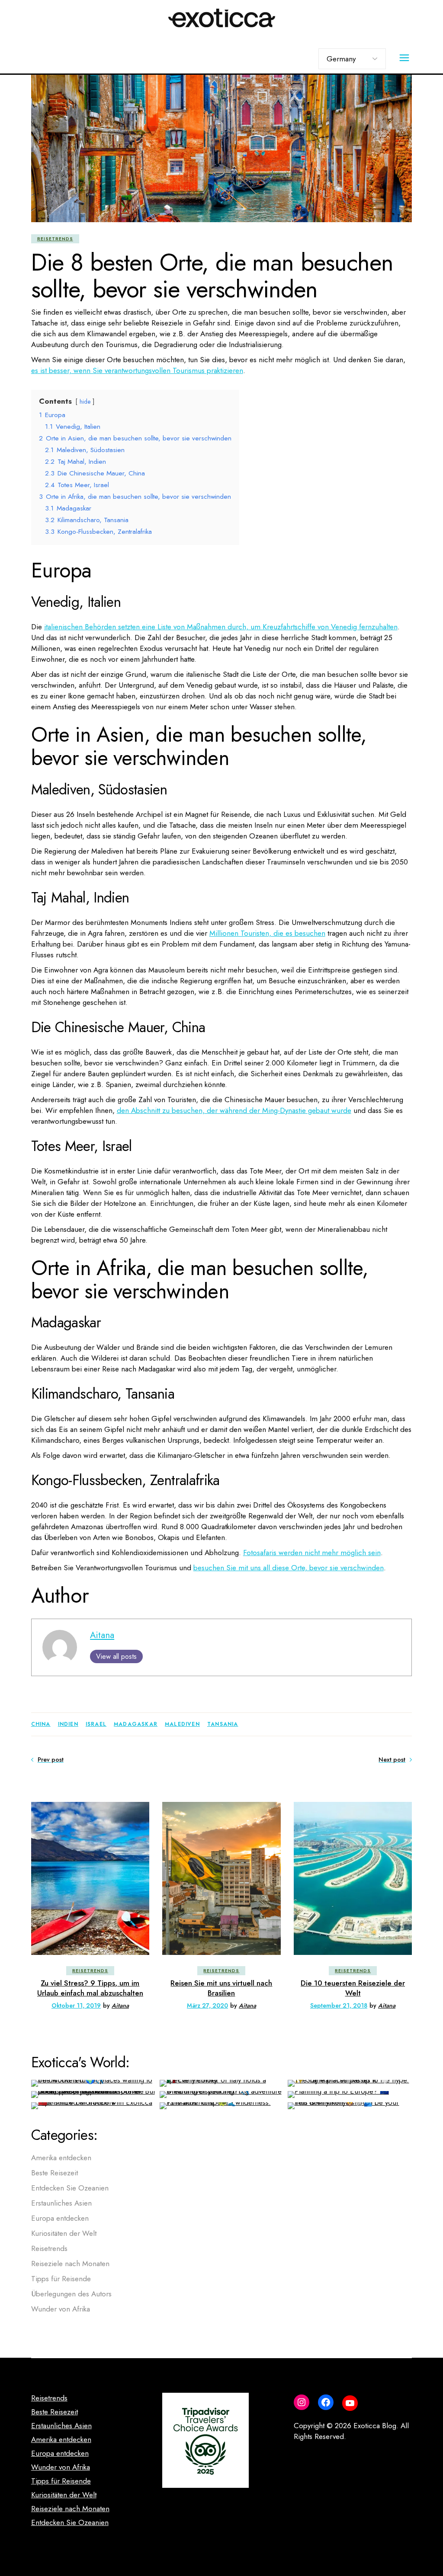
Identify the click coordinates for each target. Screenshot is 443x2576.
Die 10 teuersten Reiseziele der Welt (353, 1988)
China (41, 1724)
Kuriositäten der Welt (64, 2233)
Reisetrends (55, 239)
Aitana (102, 1635)
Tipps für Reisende (61, 2279)
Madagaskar (136, 1724)
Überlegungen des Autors (71, 2294)
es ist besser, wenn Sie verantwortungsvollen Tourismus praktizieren (137, 370)
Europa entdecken (60, 2218)
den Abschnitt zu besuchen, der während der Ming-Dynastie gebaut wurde (234, 1110)
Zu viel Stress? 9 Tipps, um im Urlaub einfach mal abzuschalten (90, 1988)
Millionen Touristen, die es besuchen (267, 933)
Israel (96, 1724)
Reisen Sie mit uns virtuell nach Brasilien (221, 1988)
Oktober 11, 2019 (76, 2005)
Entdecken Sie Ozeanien (70, 2188)
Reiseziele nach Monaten (70, 2264)
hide (85, 402)
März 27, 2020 (207, 2005)
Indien (68, 1724)
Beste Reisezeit (55, 2173)
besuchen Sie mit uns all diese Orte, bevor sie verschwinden (289, 1568)
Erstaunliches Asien (61, 2203)
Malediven (182, 1724)
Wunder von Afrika (61, 2309)
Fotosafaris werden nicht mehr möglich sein (312, 1553)
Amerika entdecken (61, 2158)
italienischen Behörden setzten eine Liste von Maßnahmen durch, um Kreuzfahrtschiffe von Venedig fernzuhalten (221, 627)
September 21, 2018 (339, 2005)
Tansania (223, 1724)
